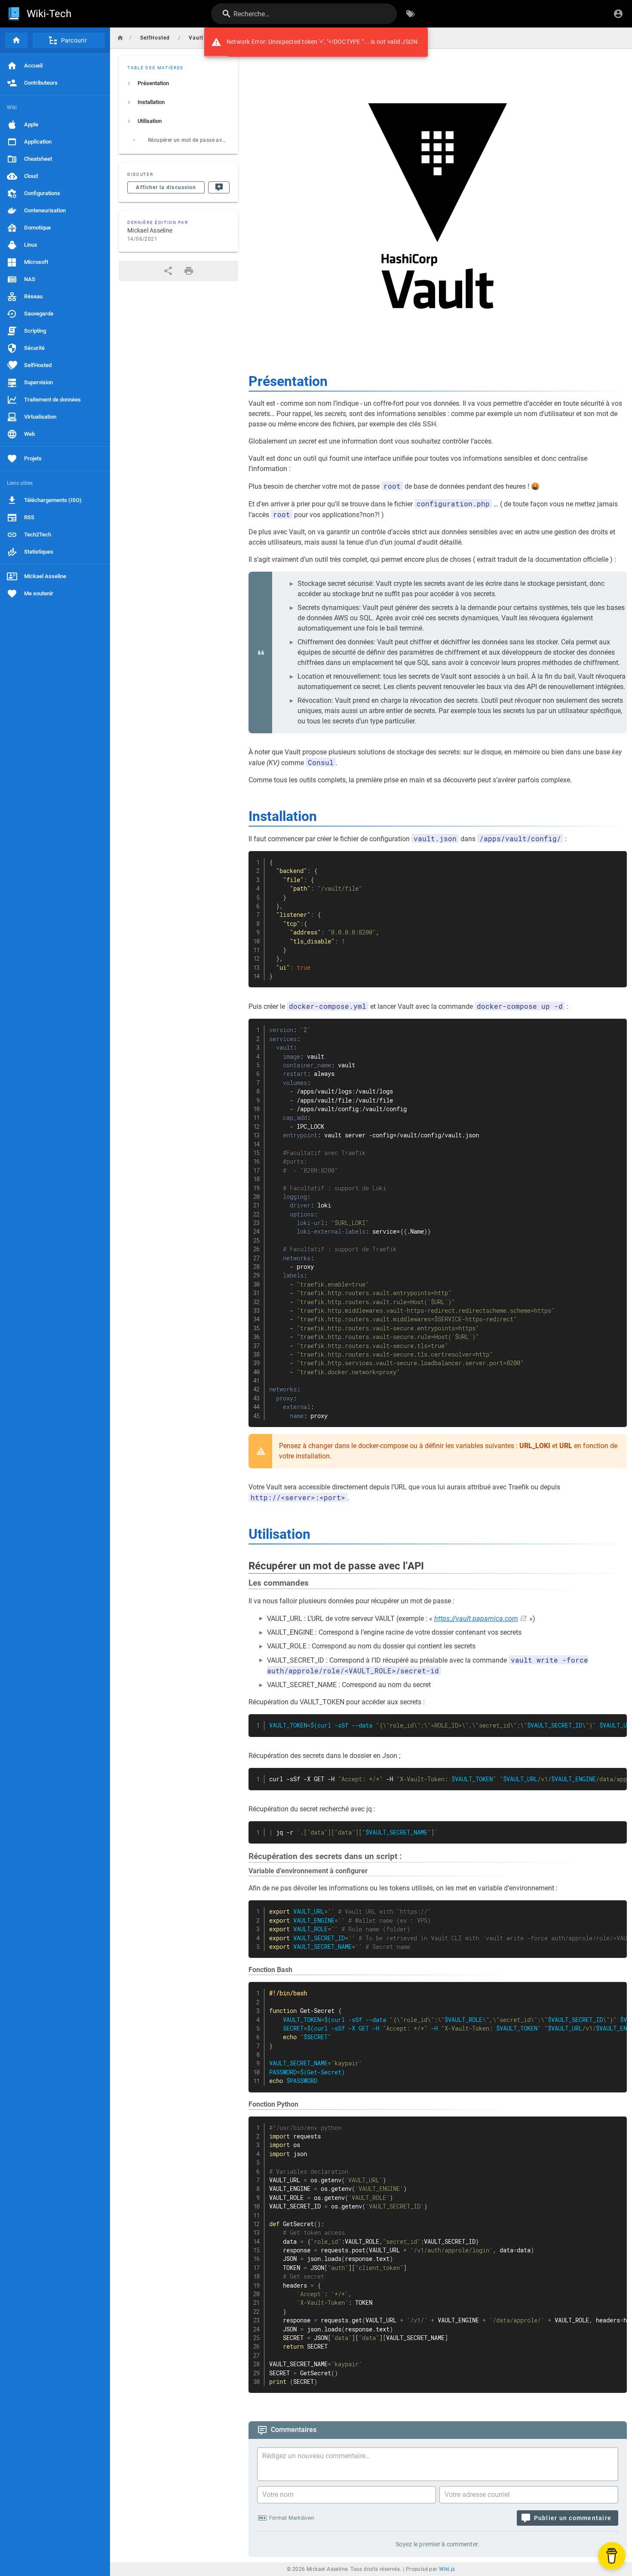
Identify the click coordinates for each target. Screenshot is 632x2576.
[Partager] (168, 271)
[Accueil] (16, 40)
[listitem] (178, 83)
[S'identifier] (618, 14)
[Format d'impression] (189, 271)
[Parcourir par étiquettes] (411, 14)
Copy (617, 859)
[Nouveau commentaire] (219, 187)
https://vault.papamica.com (476, 1619)
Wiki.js (447, 2569)
